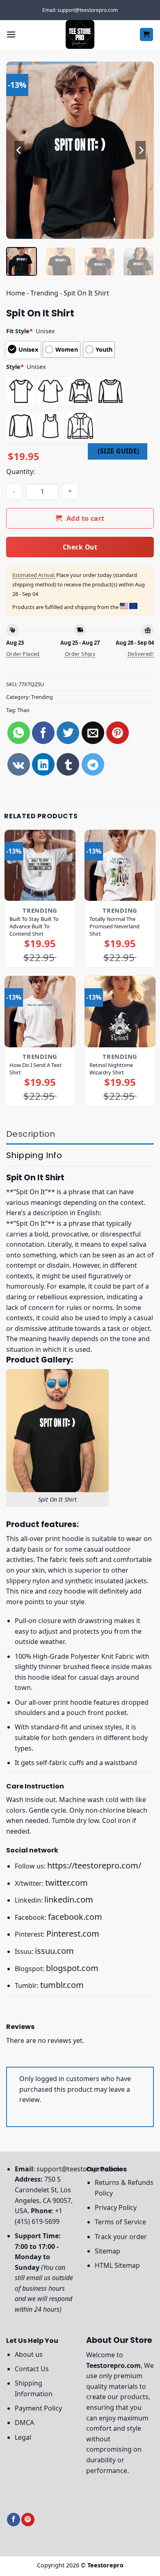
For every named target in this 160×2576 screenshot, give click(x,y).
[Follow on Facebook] (14, 2520)
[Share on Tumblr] (68, 764)
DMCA (24, 2423)
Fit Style (19, 331)
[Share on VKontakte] (19, 764)
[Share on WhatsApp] (19, 733)
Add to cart (86, 518)
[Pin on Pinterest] (118, 733)
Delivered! (141, 654)
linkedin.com (69, 1899)
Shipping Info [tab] (34, 1155)
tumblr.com (62, 1985)
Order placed (23, 654)
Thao (23, 710)
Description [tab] (31, 1134)
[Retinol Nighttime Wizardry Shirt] (120, 1011)
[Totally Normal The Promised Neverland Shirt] (120, 865)
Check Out (80, 547)
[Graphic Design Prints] (80, 34)
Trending (44, 293)
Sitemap (107, 2251)
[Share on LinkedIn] (43, 764)
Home (16, 293)
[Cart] (147, 35)
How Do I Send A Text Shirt (35, 1069)
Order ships (80, 654)
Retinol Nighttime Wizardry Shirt (111, 1069)
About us (29, 2354)
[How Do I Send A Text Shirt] (40, 1011)
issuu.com (54, 1951)
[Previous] (19, 150)
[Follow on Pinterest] (28, 2520)
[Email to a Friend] (93, 733)
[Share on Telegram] (93, 764)
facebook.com (75, 1917)
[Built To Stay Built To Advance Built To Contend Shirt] (40, 865)
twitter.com (66, 1883)
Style (15, 367)
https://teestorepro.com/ (94, 1865)
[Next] (141, 150)
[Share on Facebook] (43, 733)
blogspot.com (72, 1968)
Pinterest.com (73, 1934)
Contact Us (32, 2369)
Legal (23, 2437)
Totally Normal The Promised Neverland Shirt (114, 926)
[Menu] (11, 34)
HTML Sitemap (117, 2265)
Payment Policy (38, 2408)
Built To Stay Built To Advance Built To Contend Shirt (34, 926)
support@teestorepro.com (78, 2169)
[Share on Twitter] (68, 733)
